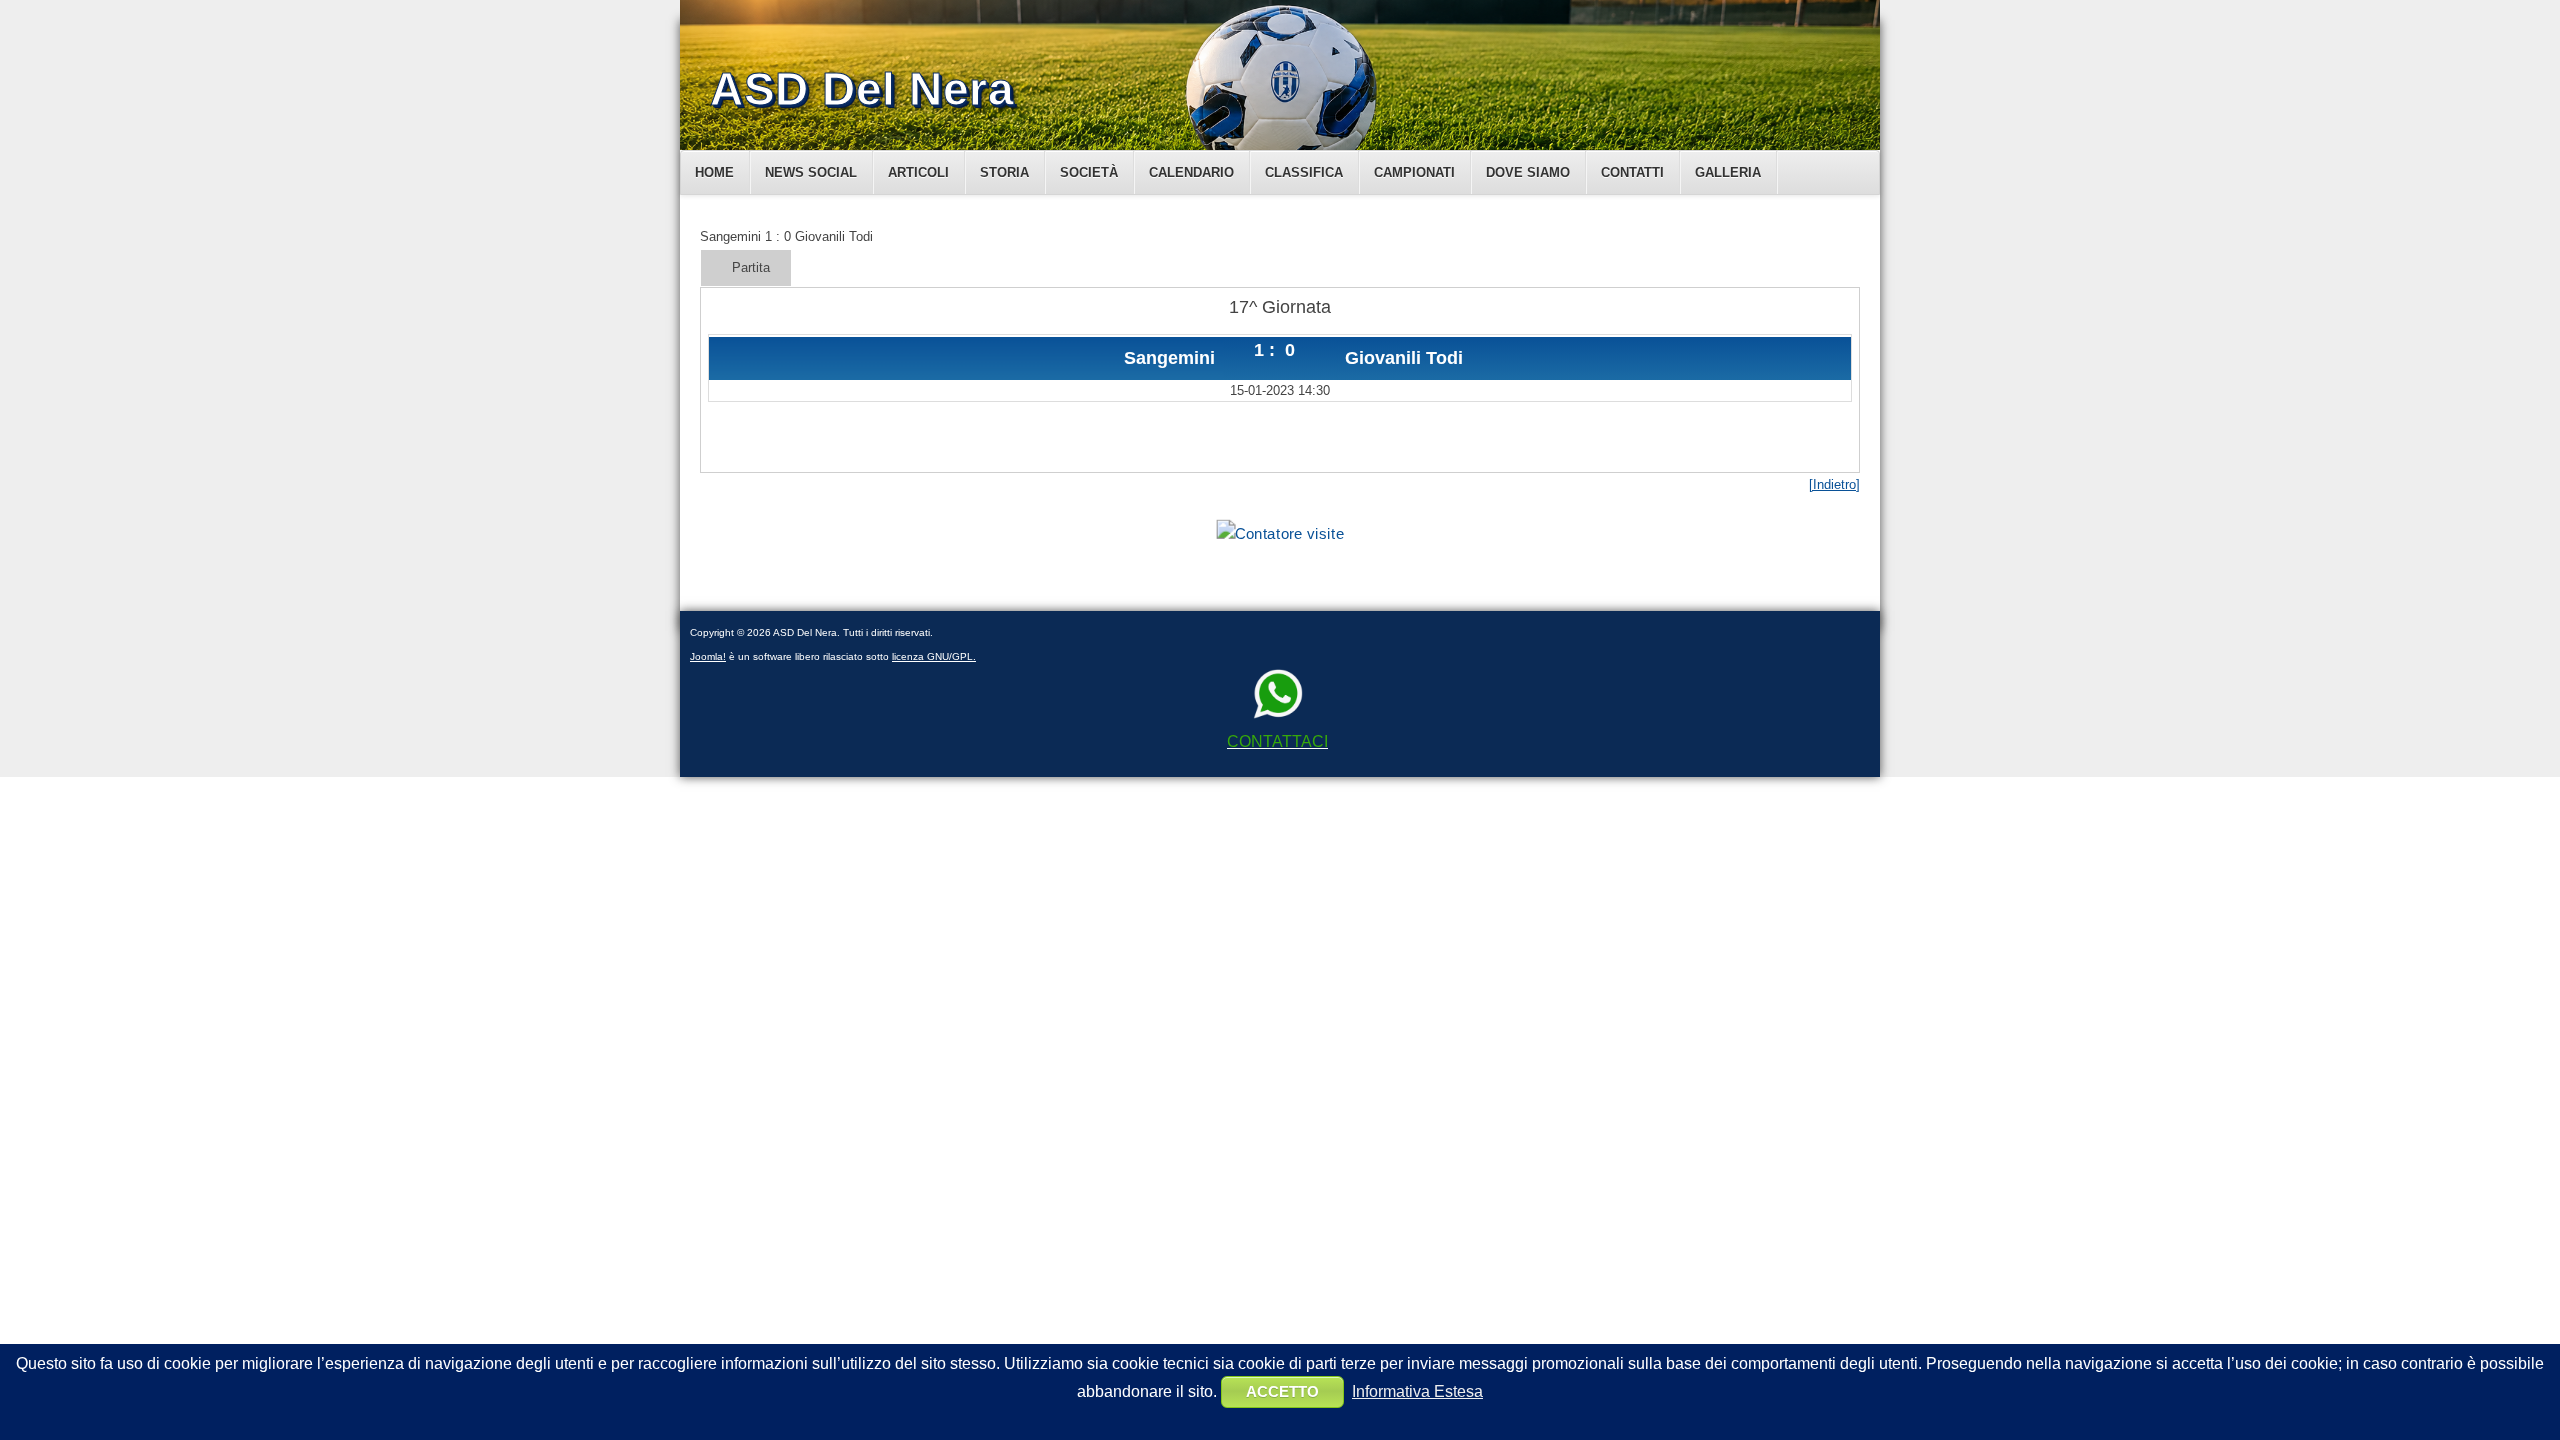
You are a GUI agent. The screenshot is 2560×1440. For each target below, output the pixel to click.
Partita (751, 267)
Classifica (1304, 172)
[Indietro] (1834, 484)
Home (714, 172)
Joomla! (708, 656)
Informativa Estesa (1417, 1391)
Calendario (1191, 172)
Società (1089, 172)
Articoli (918, 172)
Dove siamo (1528, 172)
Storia (1004, 172)
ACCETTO (1282, 1391)
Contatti (1632, 172)
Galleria (1728, 172)
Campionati (1414, 172)
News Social (811, 172)
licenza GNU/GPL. (934, 656)
